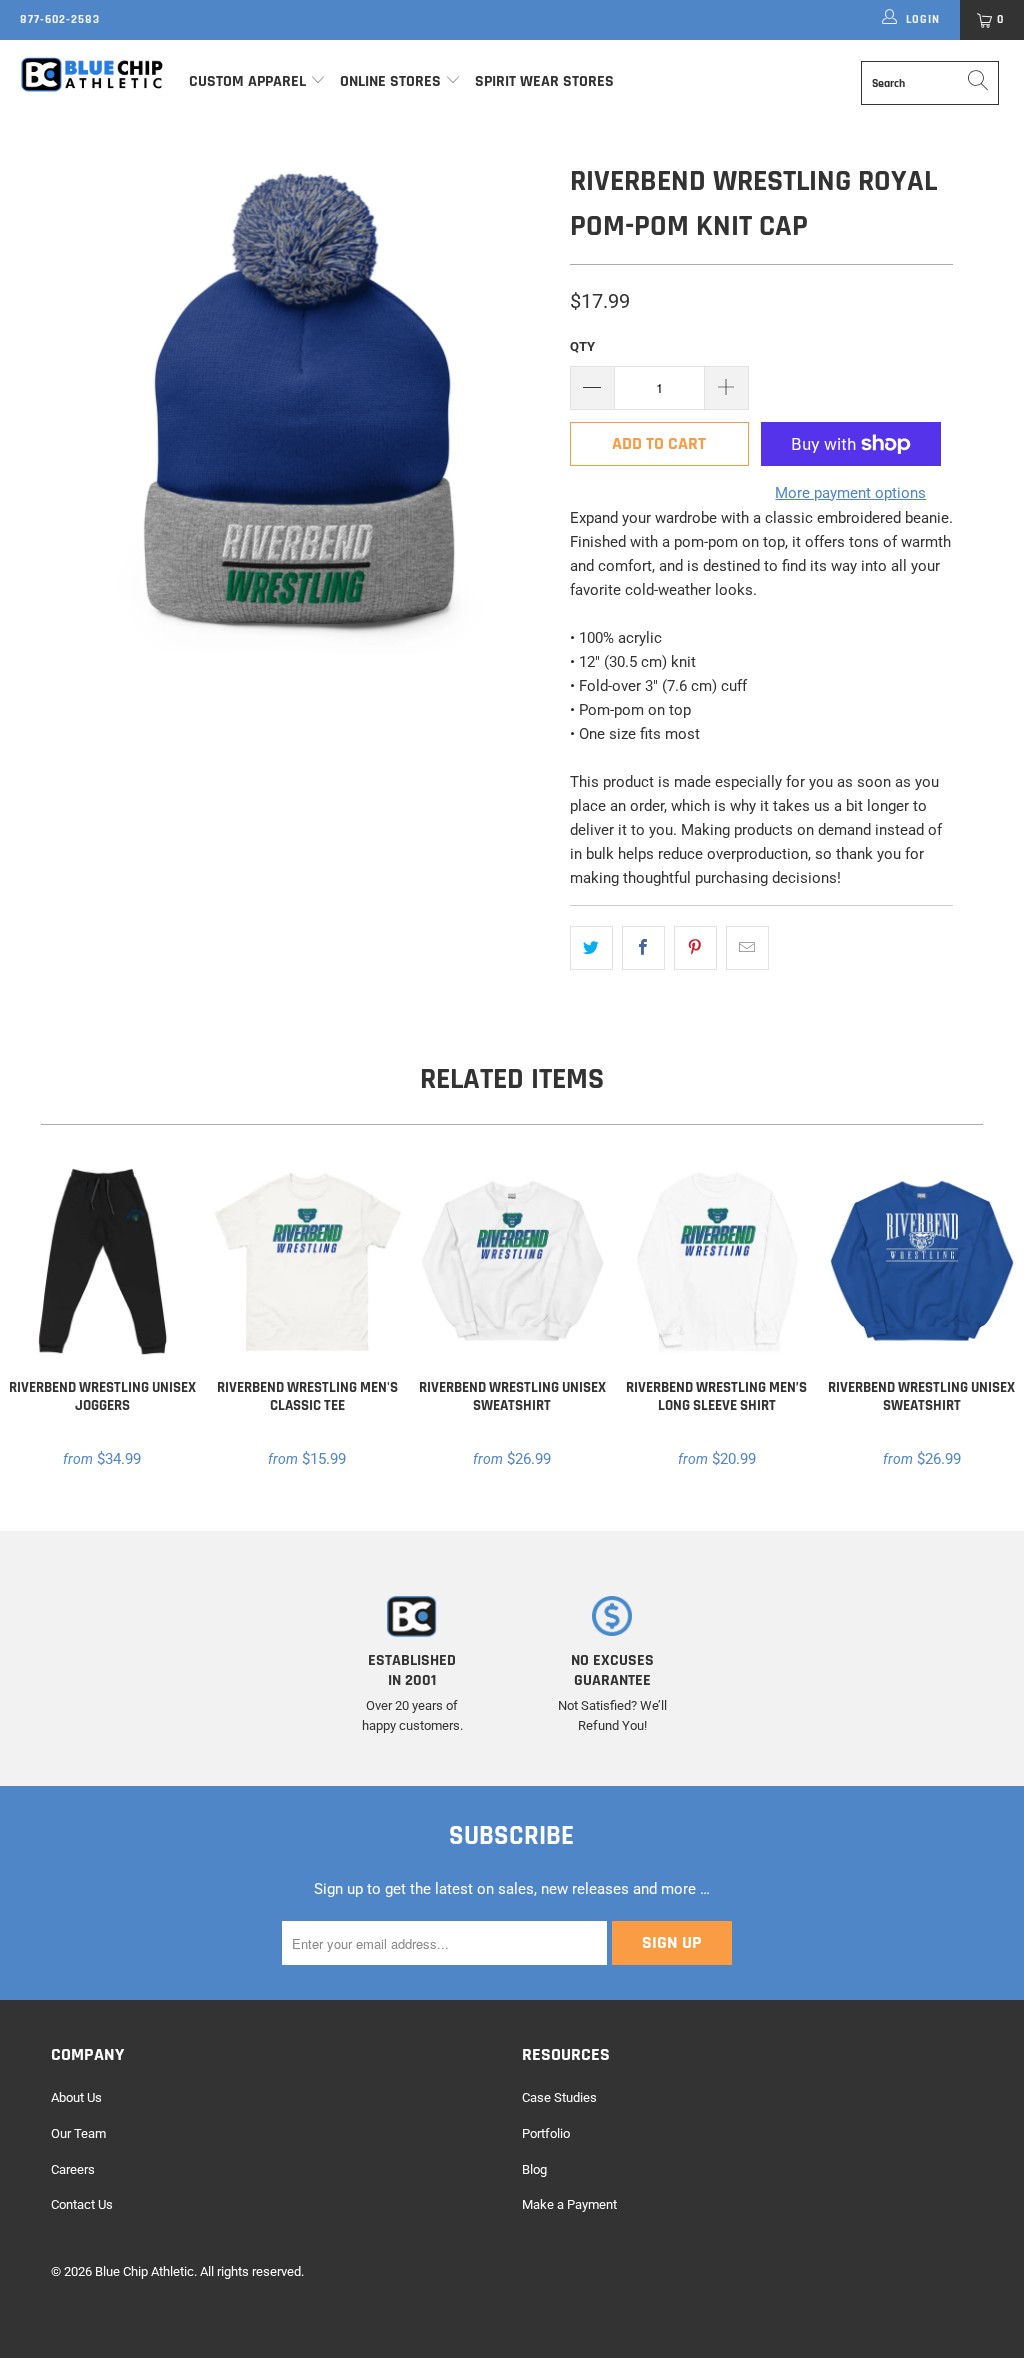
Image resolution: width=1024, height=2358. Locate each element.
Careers (73, 2169)
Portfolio (546, 2133)
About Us (76, 2097)
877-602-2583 (60, 19)
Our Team (78, 2133)
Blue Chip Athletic (144, 2271)
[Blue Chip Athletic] (92, 74)
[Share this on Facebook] (643, 948)
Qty (582, 346)
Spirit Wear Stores (544, 81)
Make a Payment (569, 2204)
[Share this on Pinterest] (695, 948)
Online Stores (392, 81)
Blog (534, 2169)
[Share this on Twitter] (591, 948)
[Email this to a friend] (747, 948)
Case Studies (559, 2097)
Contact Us (82, 2204)
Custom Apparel (247, 81)
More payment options (850, 493)
